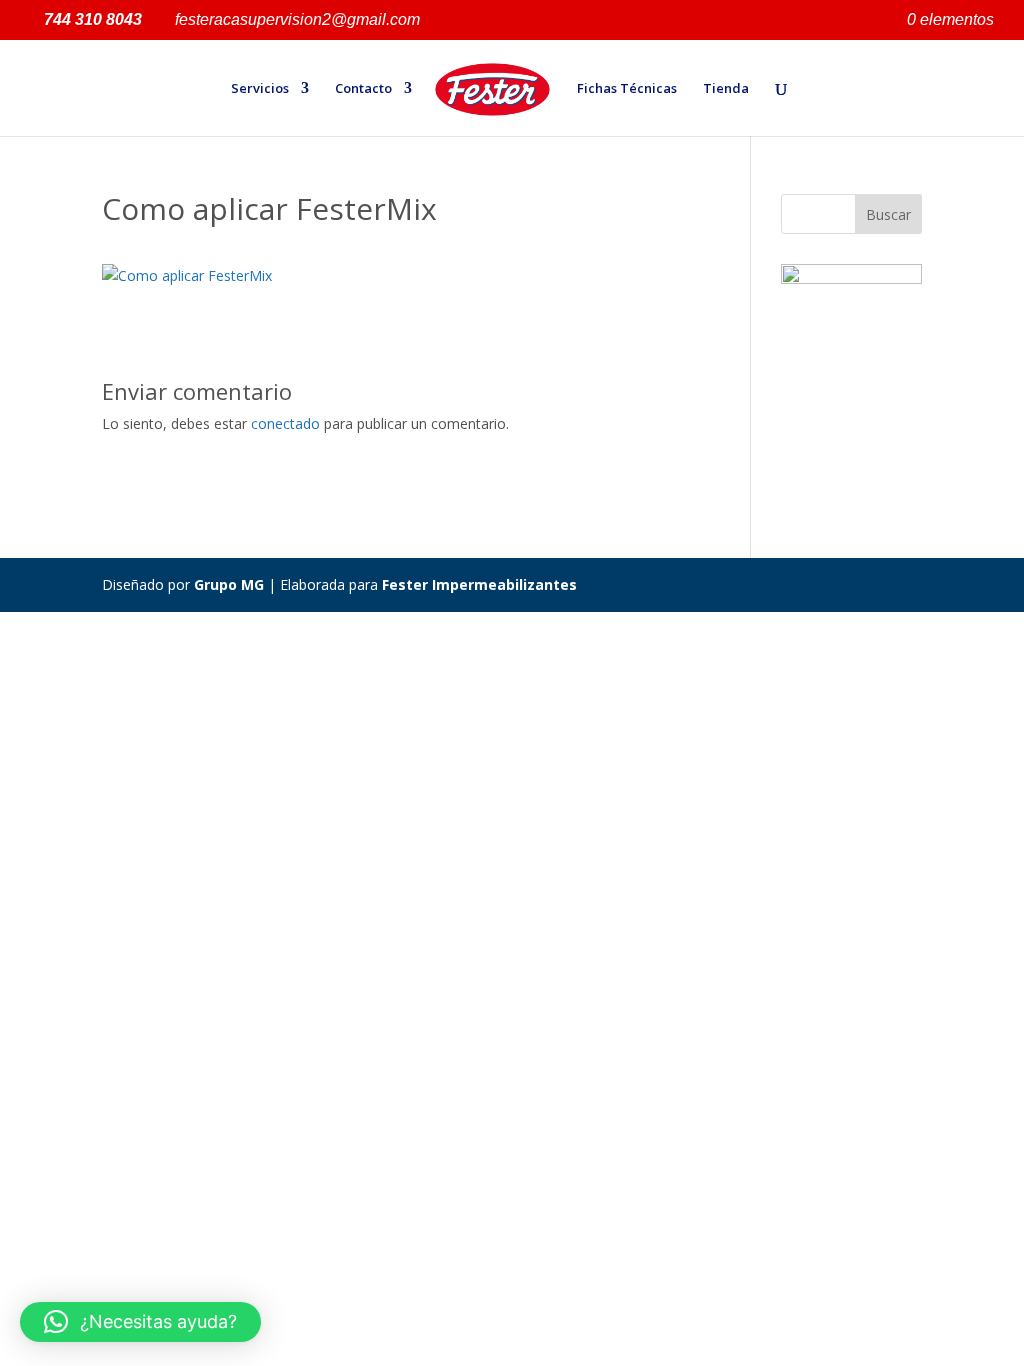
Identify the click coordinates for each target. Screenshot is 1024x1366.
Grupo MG (229, 584)
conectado (285, 423)
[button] (140, 1322)
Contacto (363, 89)
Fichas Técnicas (627, 89)
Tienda (726, 89)
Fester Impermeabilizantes (479, 584)
